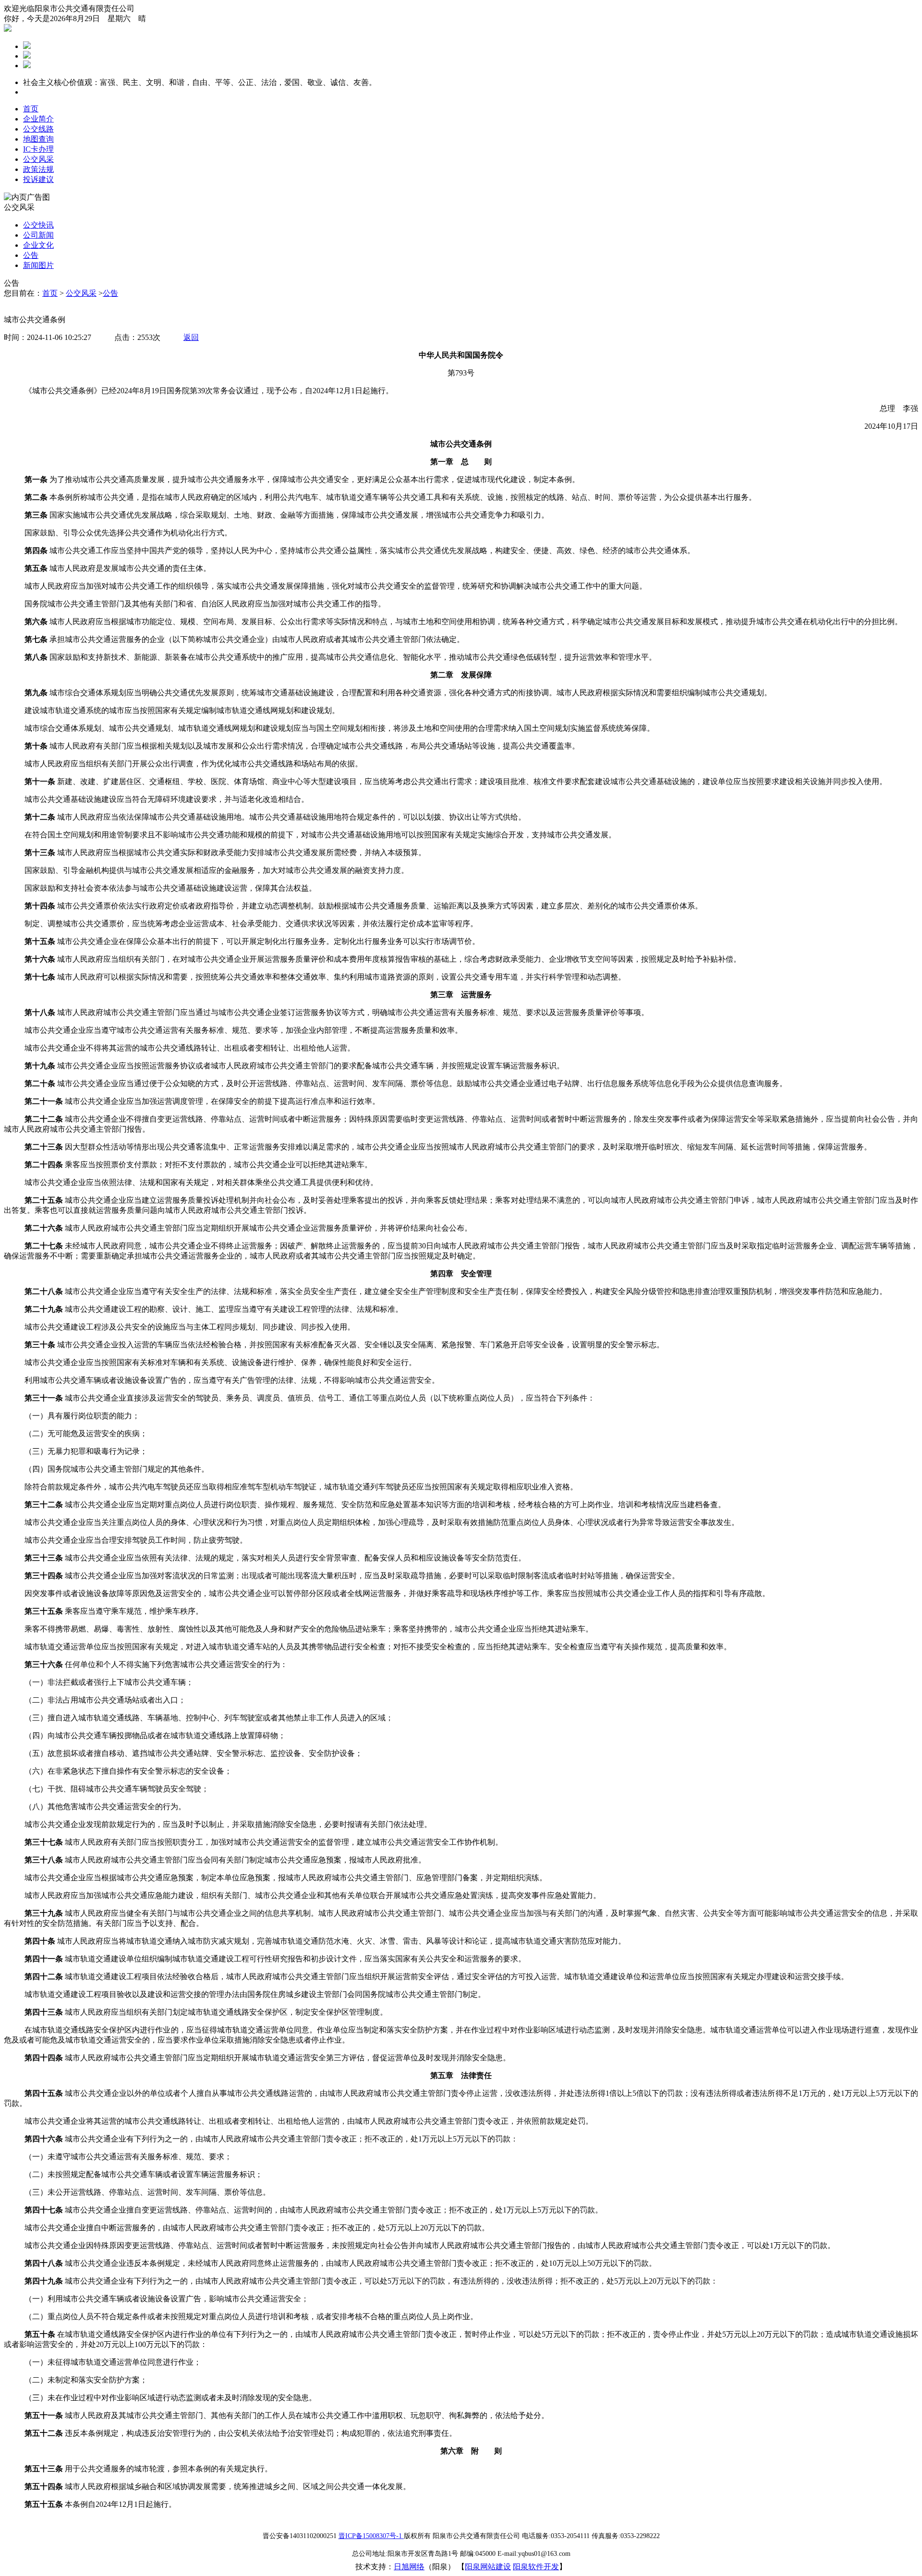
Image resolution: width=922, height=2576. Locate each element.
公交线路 (38, 129)
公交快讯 (38, 225)
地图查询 (38, 139)
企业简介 (38, 119)
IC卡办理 (38, 149)
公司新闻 (38, 235)
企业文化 (38, 245)
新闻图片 (38, 265)
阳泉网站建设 (488, 2567)
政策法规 (38, 169)
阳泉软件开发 (536, 2567)
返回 (191, 337)
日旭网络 (409, 2567)
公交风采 (38, 159)
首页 (31, 109)
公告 (31, 255)
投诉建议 (38, 179)
